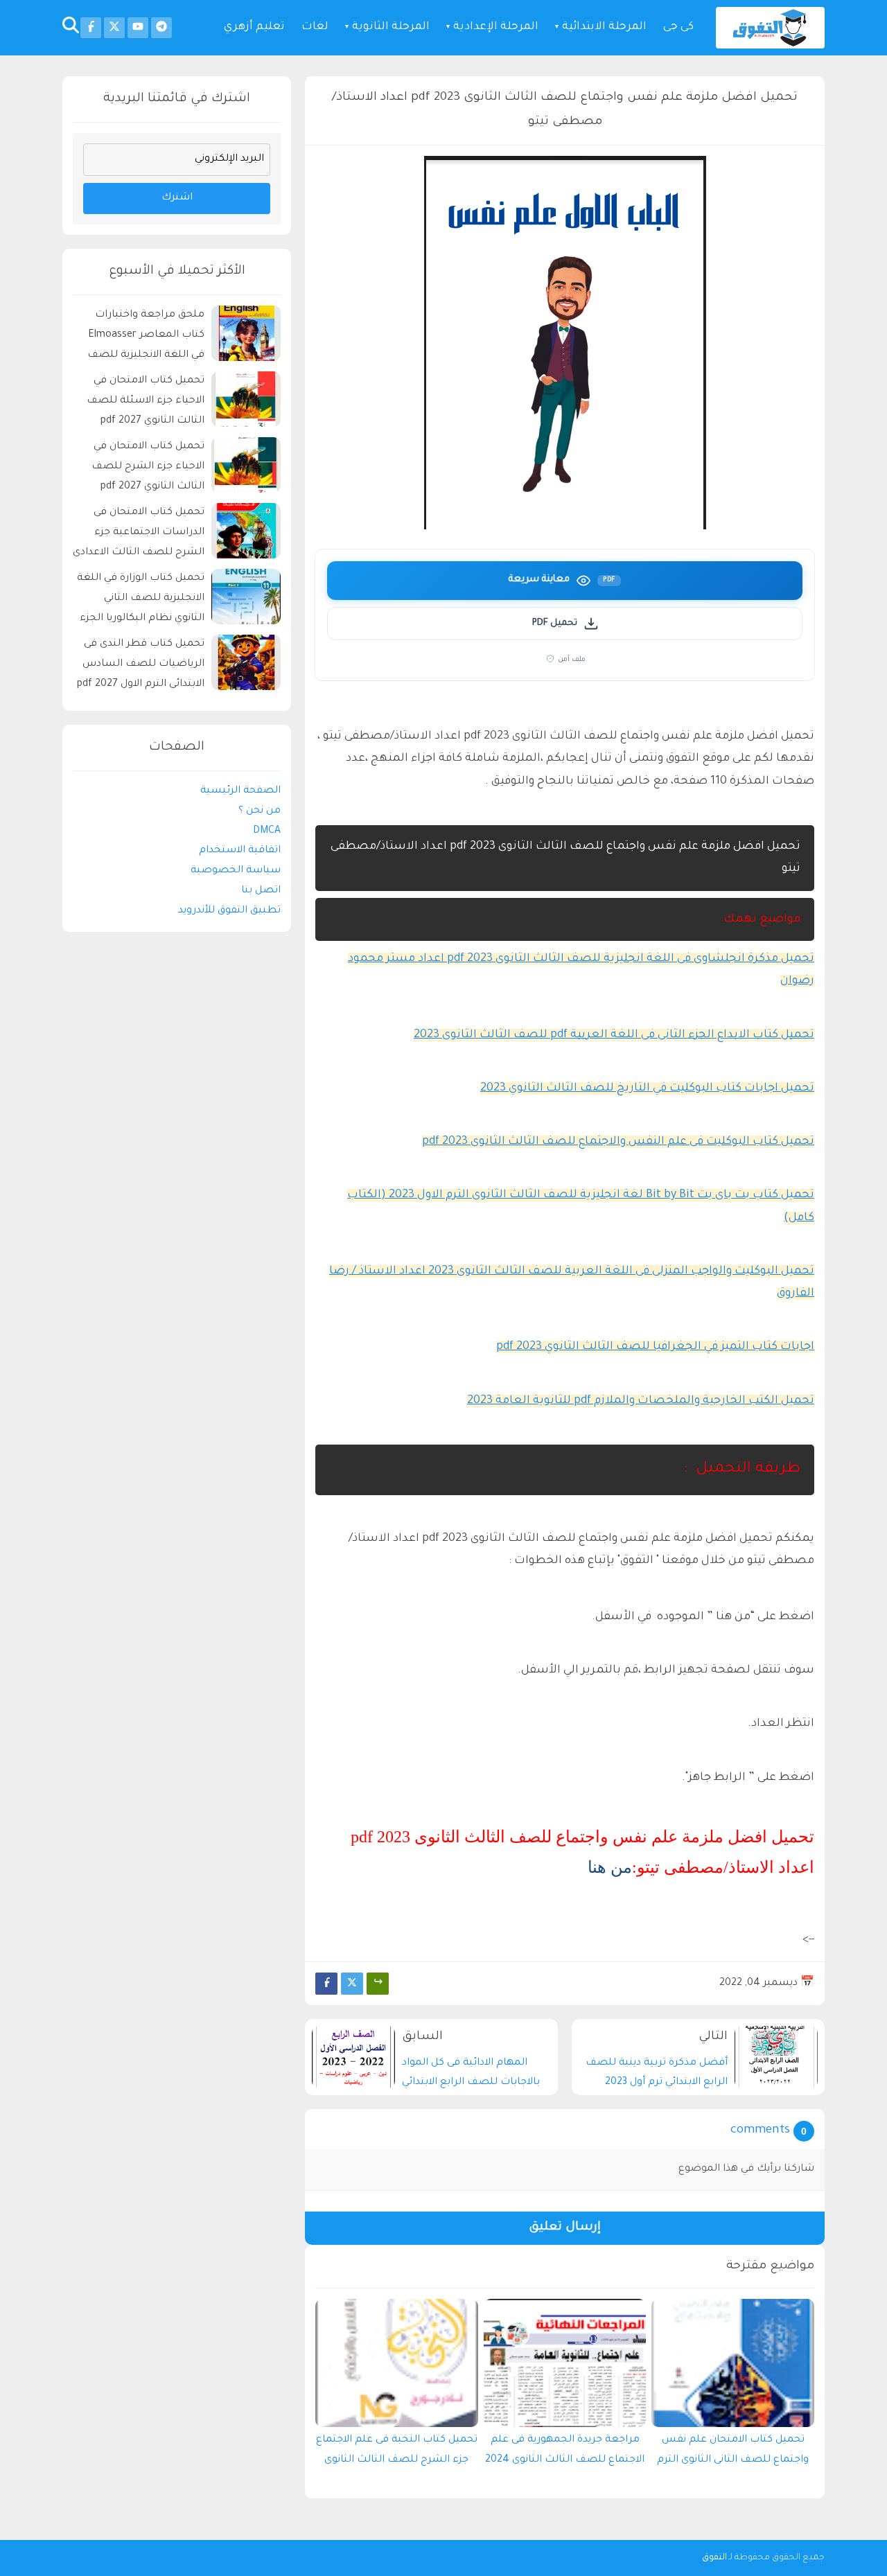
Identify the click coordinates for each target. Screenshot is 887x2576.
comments (760, 2131)
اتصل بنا (261, 891)
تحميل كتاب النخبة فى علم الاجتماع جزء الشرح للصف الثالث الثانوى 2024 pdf (397, 2453)
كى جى (678, 27)
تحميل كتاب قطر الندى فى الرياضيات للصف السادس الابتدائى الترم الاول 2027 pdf (141, 664)
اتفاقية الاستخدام (240, 851)
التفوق (714, 2558)
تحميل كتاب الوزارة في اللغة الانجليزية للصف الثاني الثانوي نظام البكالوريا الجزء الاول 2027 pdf (141, 600)
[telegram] (161, 28)
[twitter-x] (114, 28)
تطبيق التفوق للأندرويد (229, 910)
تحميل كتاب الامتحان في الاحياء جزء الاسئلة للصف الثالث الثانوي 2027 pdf (146, 401)
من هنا (610, 1867)
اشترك (177, 198)
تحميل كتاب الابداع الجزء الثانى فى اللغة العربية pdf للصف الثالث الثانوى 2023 (614, 1035)
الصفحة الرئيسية (240, 791)
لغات (315, 27)
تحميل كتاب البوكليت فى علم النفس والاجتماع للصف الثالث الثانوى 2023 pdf (618, 1142)
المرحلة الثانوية (391, 27)
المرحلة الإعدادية (496, 27)
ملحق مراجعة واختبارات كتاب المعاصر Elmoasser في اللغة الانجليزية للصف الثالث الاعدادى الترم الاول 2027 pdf (146, 337)
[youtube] (138, 28)
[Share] (378, 1984)
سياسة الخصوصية (236, 871)
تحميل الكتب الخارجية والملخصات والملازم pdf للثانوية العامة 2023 (641, 1401)
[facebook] (91, 28)
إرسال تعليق (565, 2228)
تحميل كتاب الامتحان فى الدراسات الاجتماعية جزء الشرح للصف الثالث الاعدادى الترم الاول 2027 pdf (139, 535)
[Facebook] (326, 1984)
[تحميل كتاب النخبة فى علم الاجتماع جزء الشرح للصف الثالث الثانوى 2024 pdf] (397, 2363)
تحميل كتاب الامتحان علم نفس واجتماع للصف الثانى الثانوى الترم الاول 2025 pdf (733, 2453)
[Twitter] (352, 1984)
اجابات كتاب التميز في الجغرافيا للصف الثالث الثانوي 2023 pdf (655, 1347)
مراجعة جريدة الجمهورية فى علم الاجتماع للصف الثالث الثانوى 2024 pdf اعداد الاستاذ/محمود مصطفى (565, 2453)
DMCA (267, 831)
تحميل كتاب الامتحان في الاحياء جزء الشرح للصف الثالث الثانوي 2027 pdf (148, 467)
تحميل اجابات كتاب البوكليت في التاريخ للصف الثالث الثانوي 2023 (647, 1088)
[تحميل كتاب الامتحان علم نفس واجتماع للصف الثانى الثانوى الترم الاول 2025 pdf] (733, 2363)
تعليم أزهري (254, 27)
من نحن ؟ (260, 811)
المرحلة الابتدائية (604, 27)
